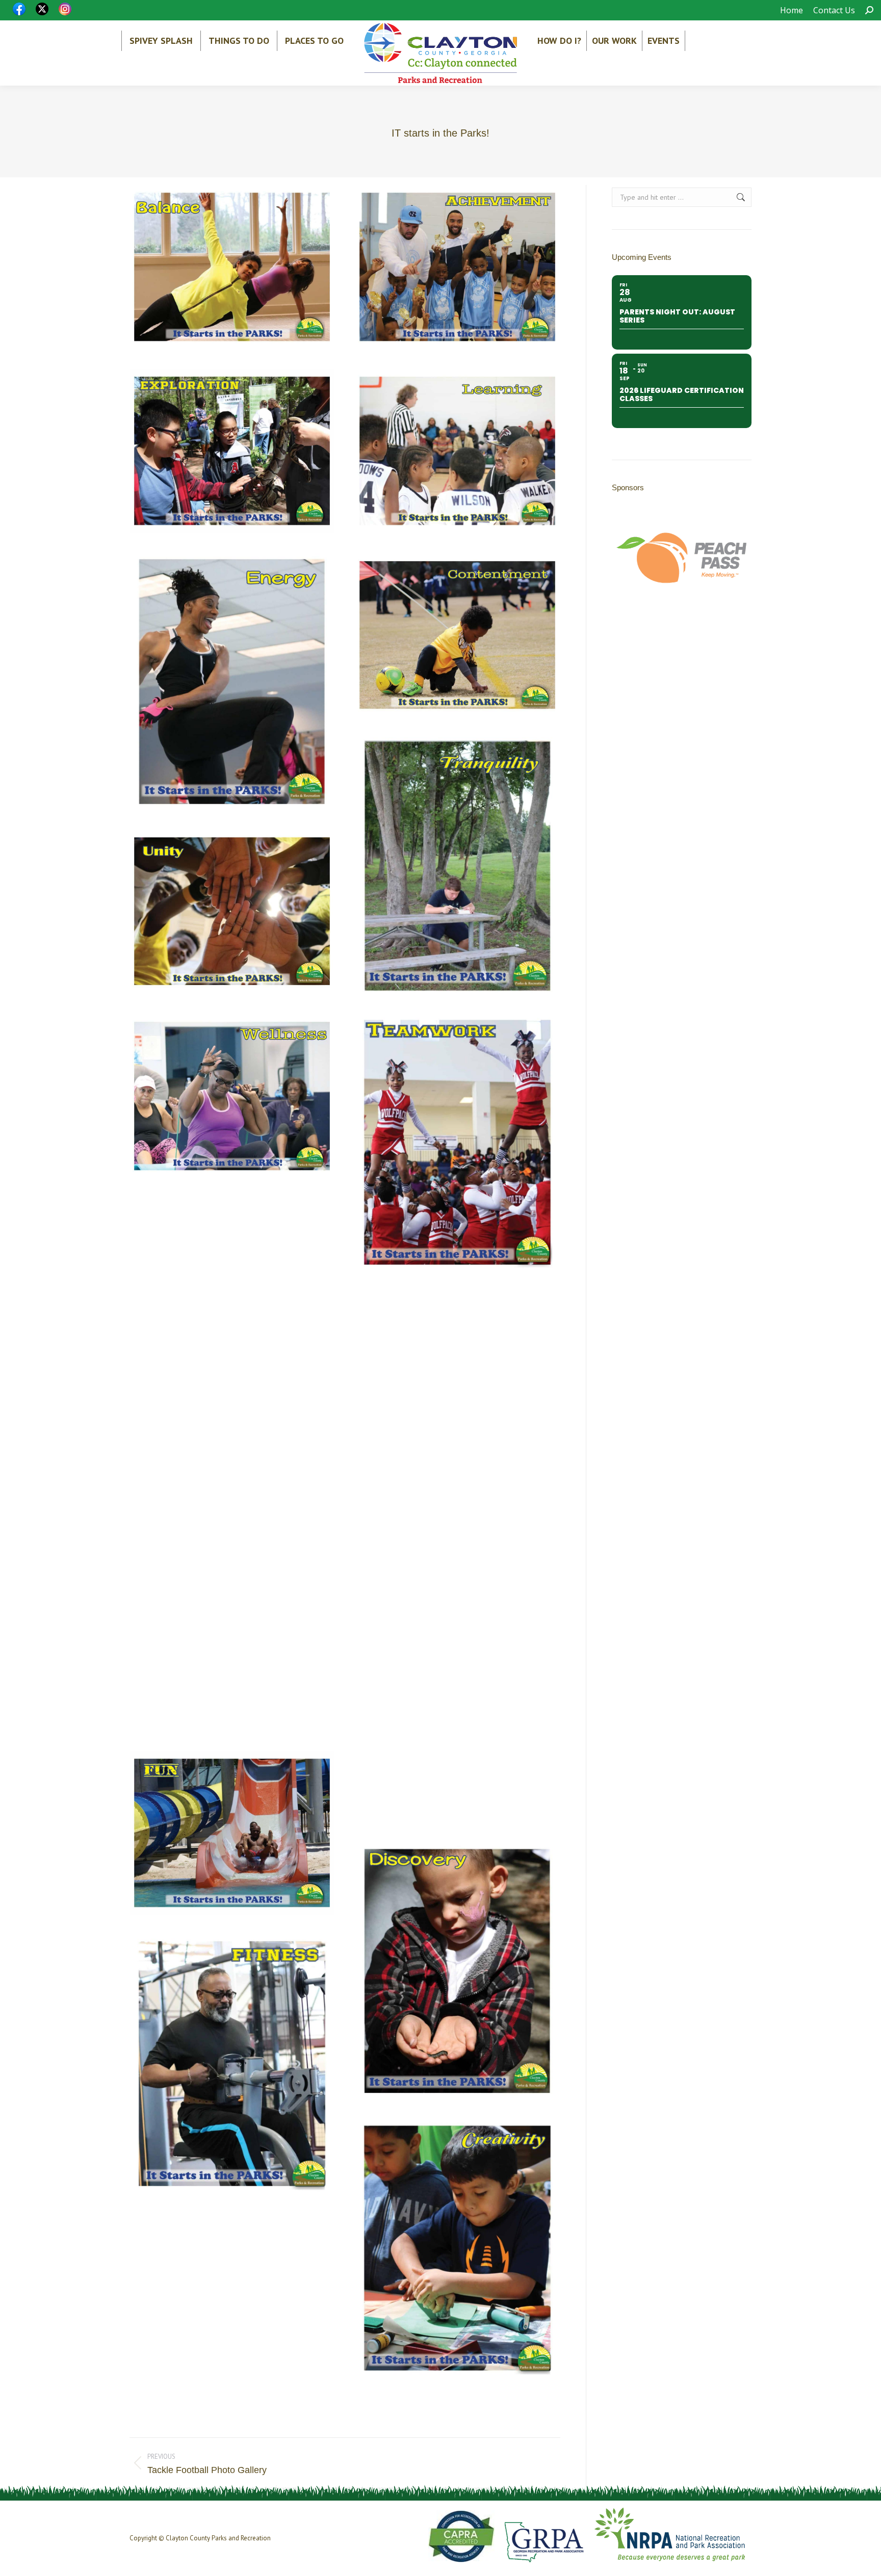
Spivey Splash (161, 41)
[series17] (232, 682)
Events (664, 41)
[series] (457, 1142)
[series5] (232, 1465)
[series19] (457, 866)
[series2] (232, 1096)
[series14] (457, 267)
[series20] (232, 912)
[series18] (457, 635)
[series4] (457, 1372)
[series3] (232, 1280)
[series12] (457, 1971)
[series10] (232, 2064)
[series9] (457, 1741)
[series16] (457, 451)
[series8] (457, 2248)
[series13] (232, 267)
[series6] (457, 1557)
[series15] (232, 451)
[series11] (232, 1833)
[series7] (232, 1649)
